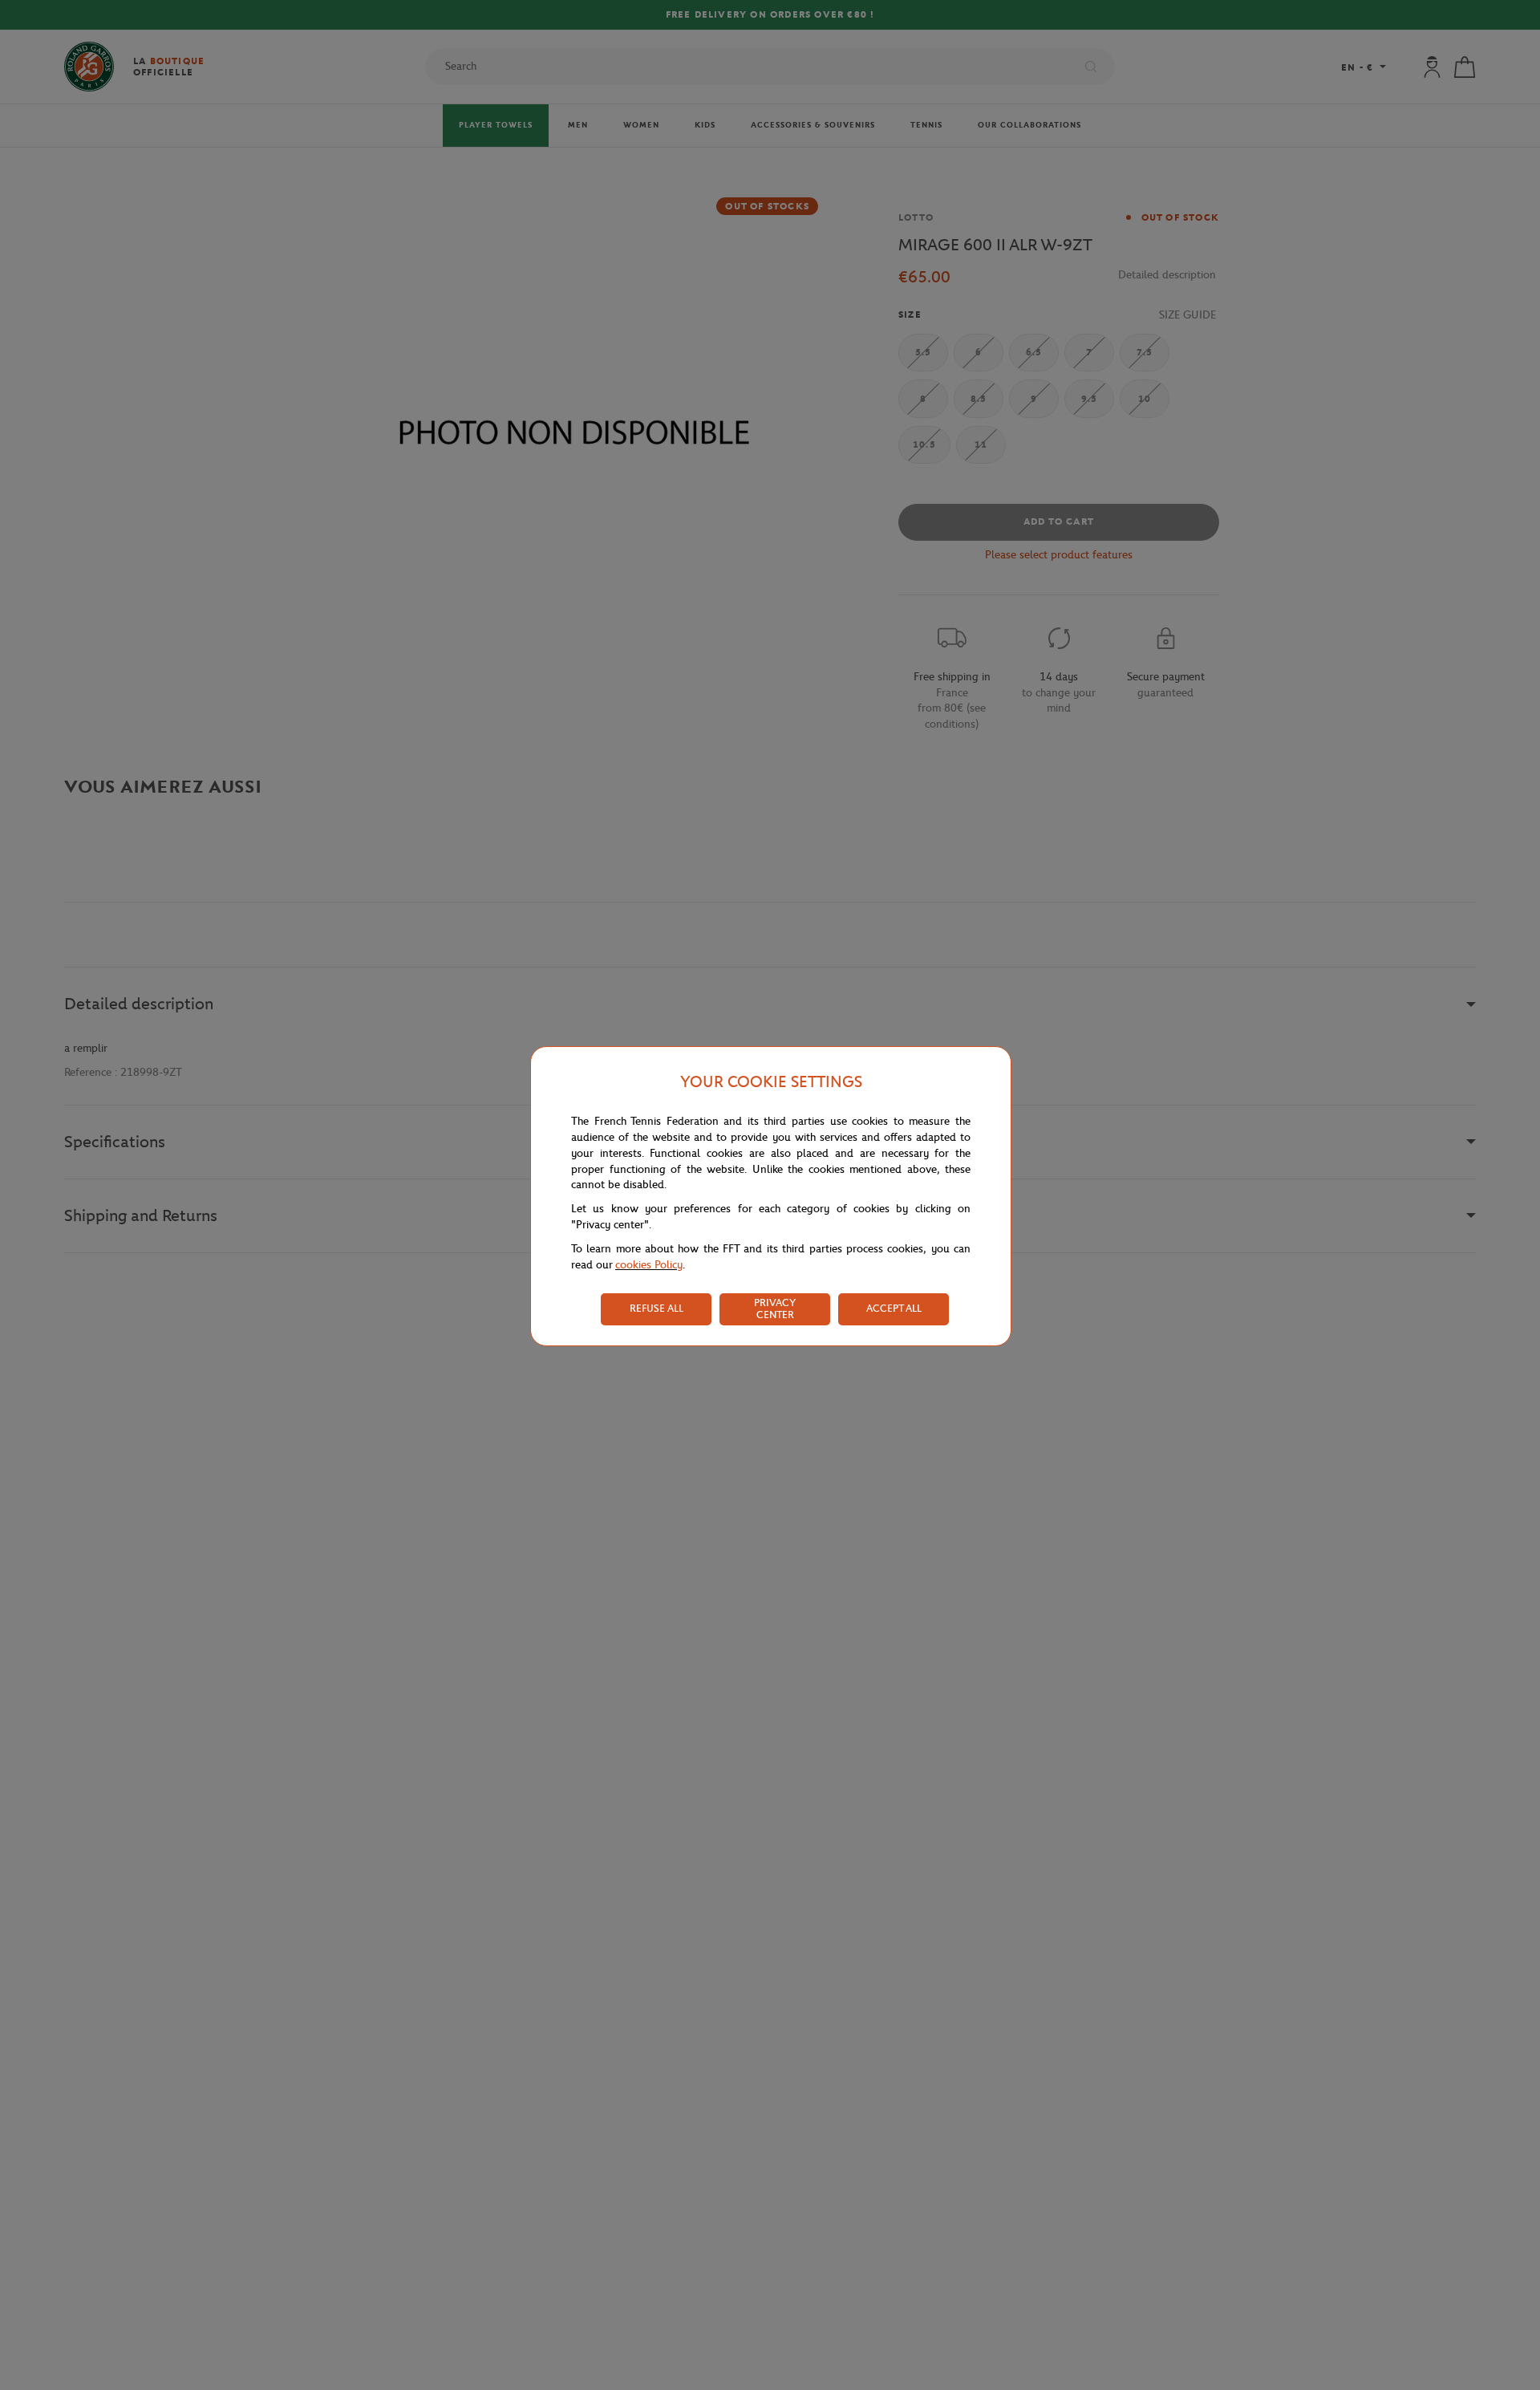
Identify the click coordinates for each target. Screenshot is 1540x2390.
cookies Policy (649, 1265)
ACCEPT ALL (894, 1308)
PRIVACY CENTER (775, 1309)
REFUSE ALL (657, 1308)
